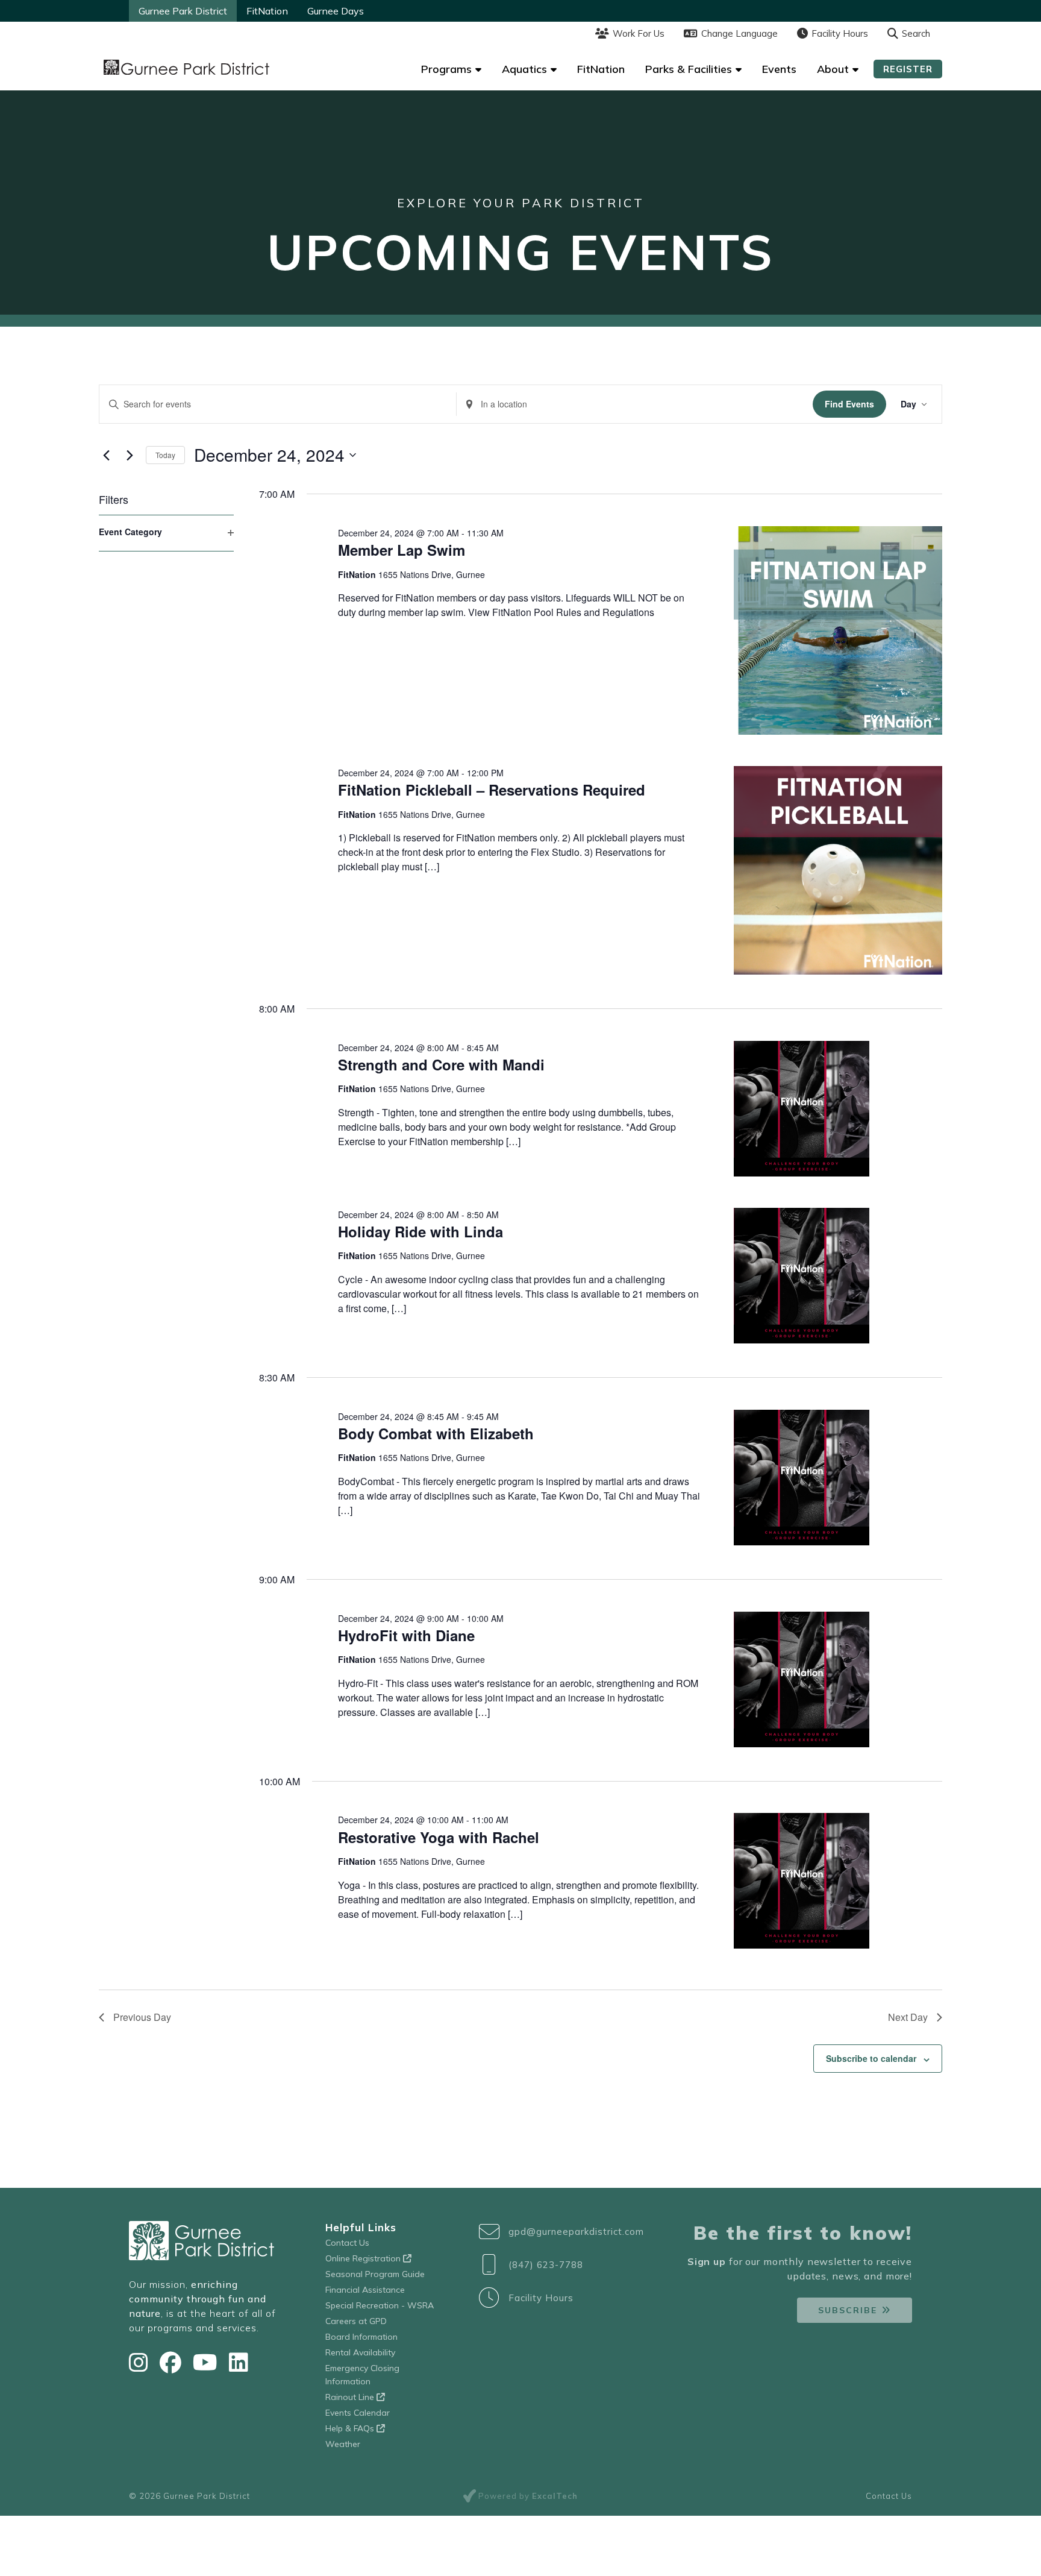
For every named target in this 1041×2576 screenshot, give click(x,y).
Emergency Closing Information (362, 2375)
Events (779, 69)
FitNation (267, 11)
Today (165, 455)
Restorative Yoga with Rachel (439, 1837)
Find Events (849, 404)
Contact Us (347, 2243)
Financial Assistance (365, 2290)
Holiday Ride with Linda (420, 1231)
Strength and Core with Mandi (441, 1064)
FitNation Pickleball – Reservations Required (492, 790)
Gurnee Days (336, 11)
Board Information (361, 2337)
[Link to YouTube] (208, 2362)
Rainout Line (351, 2397)
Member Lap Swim (402, 550)
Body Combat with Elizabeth (436, 1433)
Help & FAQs (351, 2428)
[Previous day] (106, 455)
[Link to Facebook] (173, 2362)
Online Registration (364, 2258)
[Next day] (130, 455)
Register (908, 69)
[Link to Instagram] (141, 2362)
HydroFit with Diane (406, 1635)
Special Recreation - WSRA (380, 2305)
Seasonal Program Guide (375, 2274)
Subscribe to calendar (871, 2058)
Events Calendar (358, 2413)
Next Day (908, 2017)
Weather (343, 2444)
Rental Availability (360, 2352)
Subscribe (848, 2310)
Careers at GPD (356, 2321)
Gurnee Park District (183, 11)
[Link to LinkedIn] (239, 2362)
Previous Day (142, 2017)
